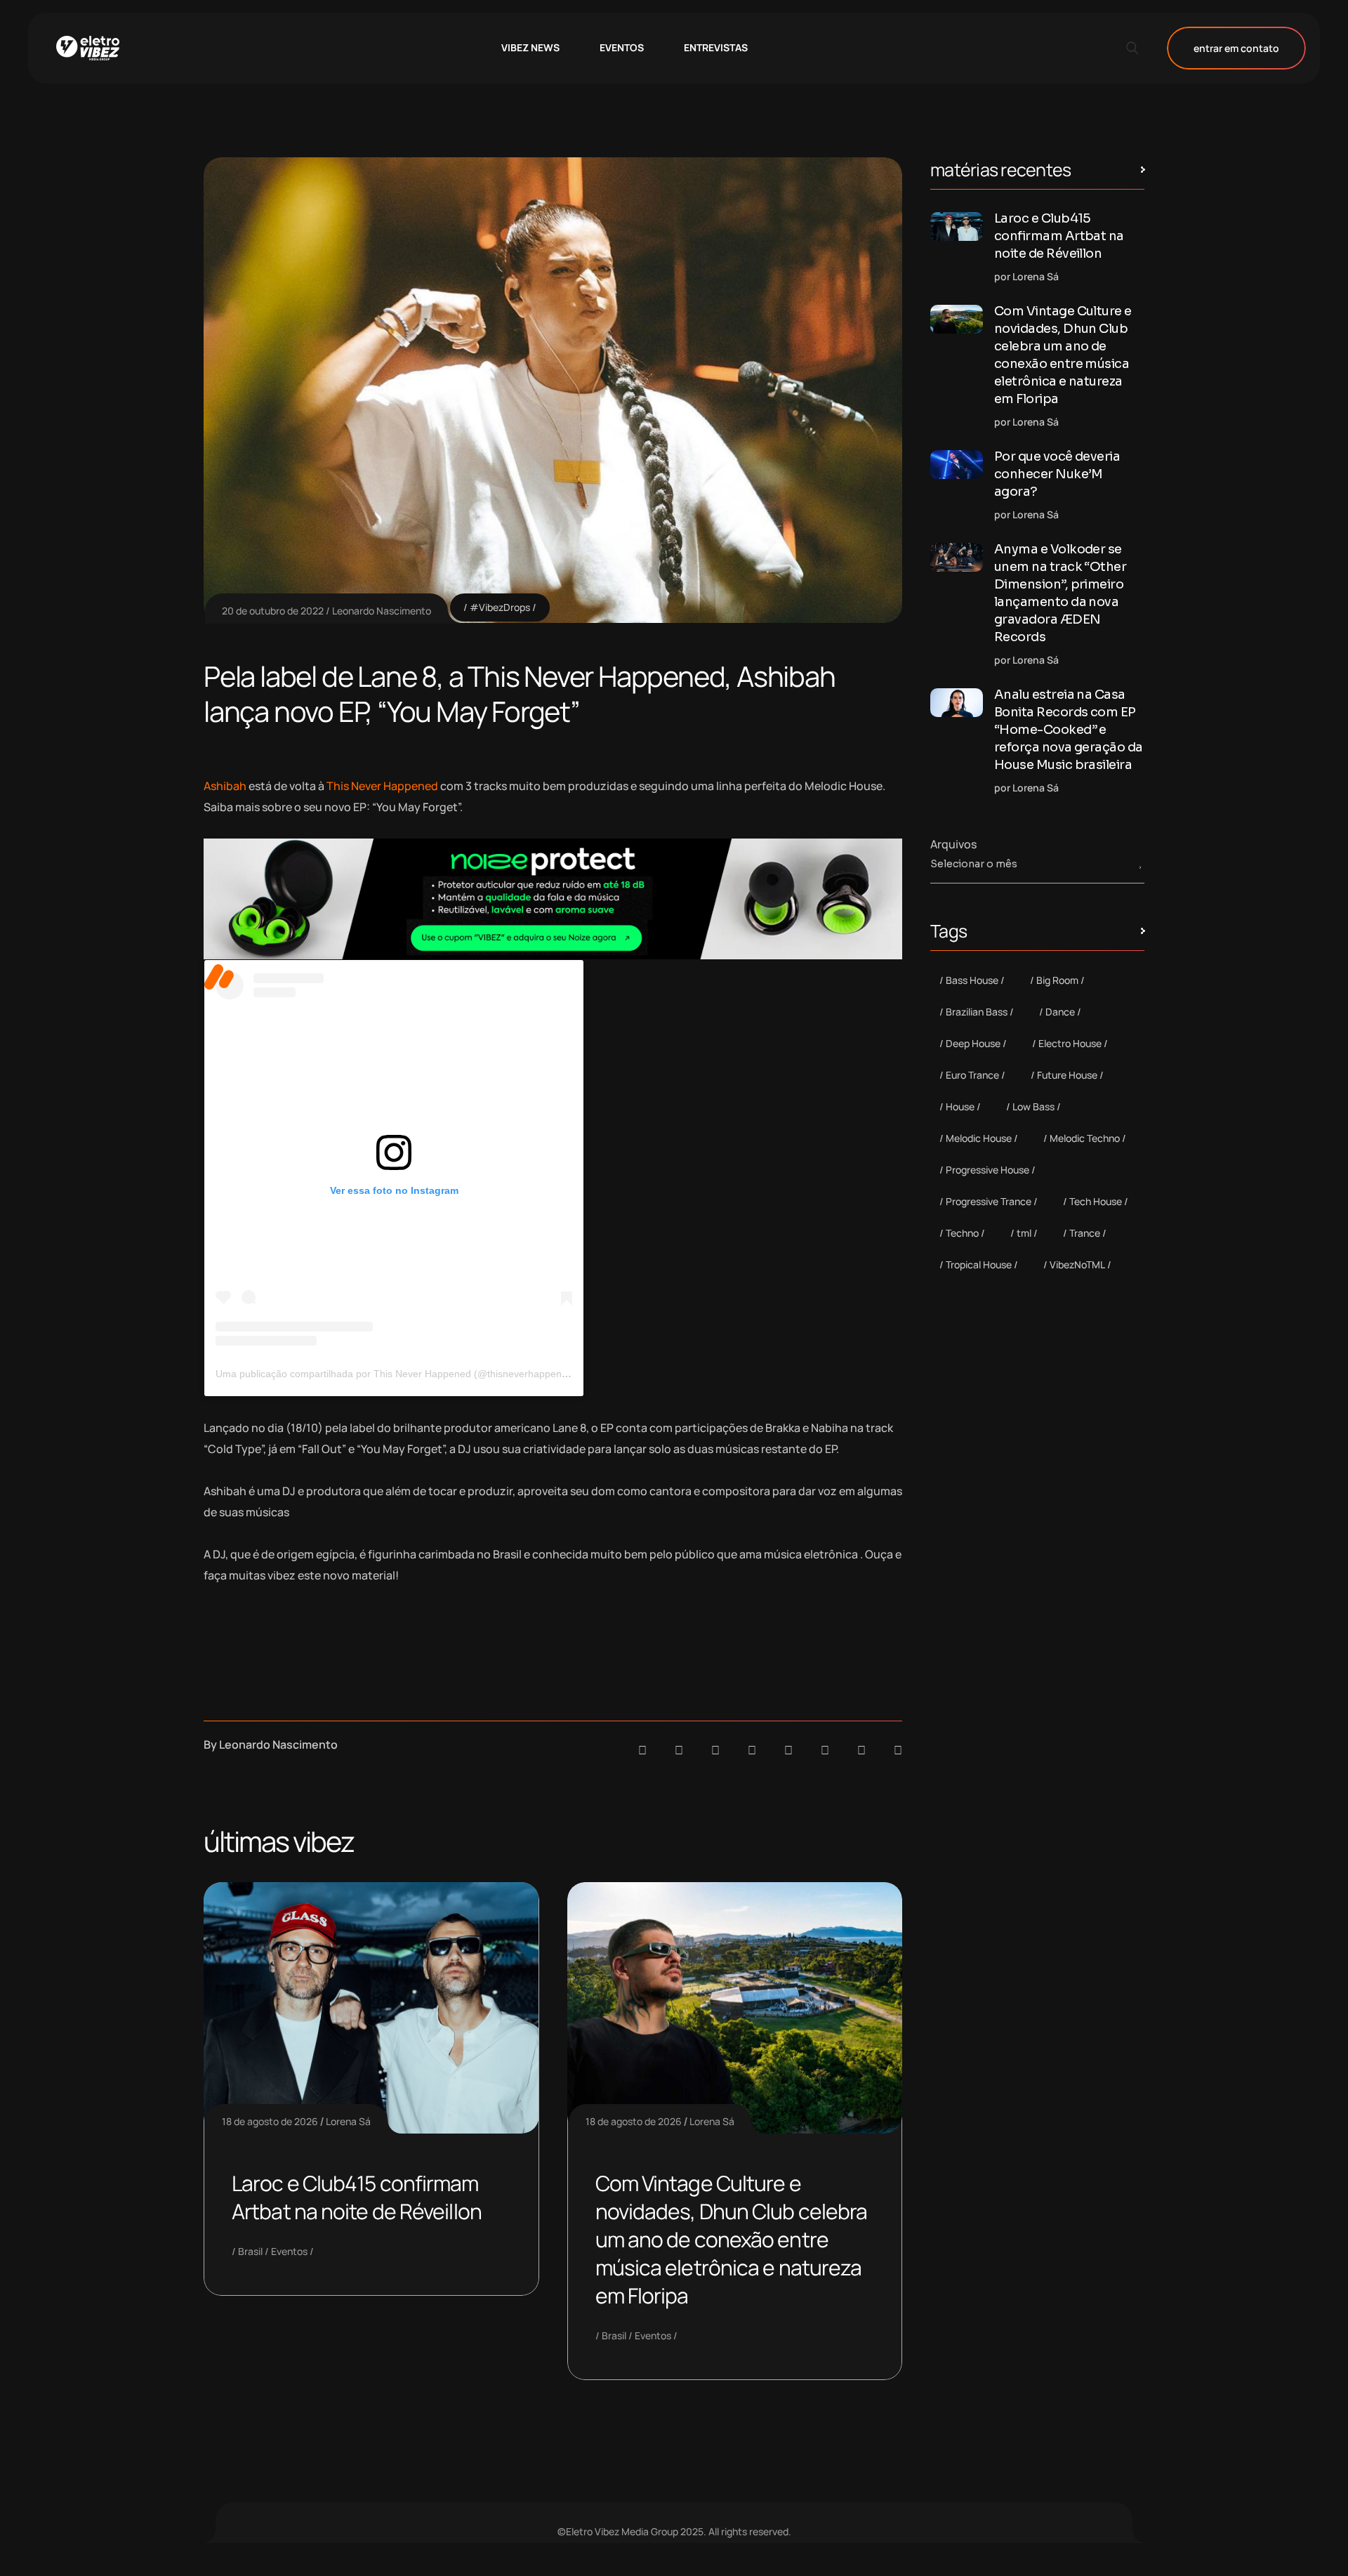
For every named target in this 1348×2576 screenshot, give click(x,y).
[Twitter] (861, 1750)
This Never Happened (383, 786)
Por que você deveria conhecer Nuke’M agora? (1057, 474)
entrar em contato (1236, 48)
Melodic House (979, 1138)
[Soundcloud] (642, 1750)
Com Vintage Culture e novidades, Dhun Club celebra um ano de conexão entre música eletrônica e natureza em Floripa (732, 2239)
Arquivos (953, 844)
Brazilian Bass (977, 1012)
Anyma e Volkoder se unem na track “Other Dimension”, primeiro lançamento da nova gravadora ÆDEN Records (1060, 593)
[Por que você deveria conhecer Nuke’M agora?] (957, 465)
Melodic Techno (1085, 1138)
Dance (1060, 1012)
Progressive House (987, 1170)
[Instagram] (788, 1750)
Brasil (250, 2251)
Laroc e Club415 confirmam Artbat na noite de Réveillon (357, 2197)
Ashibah (225, 786)
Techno (962, 1233)
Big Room (1057, 980)
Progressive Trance (989, 1201)
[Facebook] (715, 1750)
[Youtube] (898, 1750)
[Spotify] (679, 1750)
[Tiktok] (825, 1750)
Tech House (1096, 1201)
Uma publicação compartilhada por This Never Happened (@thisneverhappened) (396, 1374)
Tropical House (979, 1264)
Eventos (289, 2251)
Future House (1067, 1075)
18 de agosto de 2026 (270, 2121)
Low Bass (1033, 1106)
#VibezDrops (500, 607)
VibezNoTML (1077, 1264)
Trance (1085, 1233)
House (960, 1106)
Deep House (973, 1043)
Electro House (1070, 1043)
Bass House (972, 980)
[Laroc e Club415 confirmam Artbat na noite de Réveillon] (957, 226)
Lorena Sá (348, 2121)
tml (1024, 1233)
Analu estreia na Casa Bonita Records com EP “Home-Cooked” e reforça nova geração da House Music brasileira (1069, 730)
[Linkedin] (752, 1750)
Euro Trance (972, 1075)
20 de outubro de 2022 (273, 611)
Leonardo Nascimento (382, 611)
